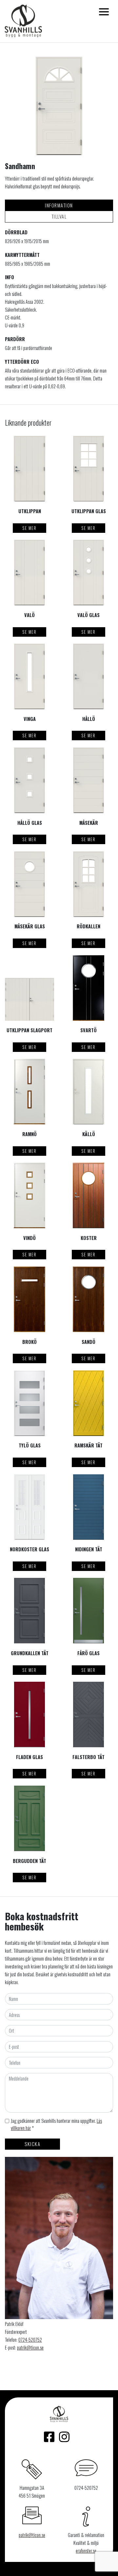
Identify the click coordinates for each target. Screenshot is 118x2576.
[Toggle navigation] (104, 12)
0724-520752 (30, 2340)
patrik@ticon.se (30, 2347)
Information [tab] (59, 205)
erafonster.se (86, 2551)
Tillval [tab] (59, 216)
